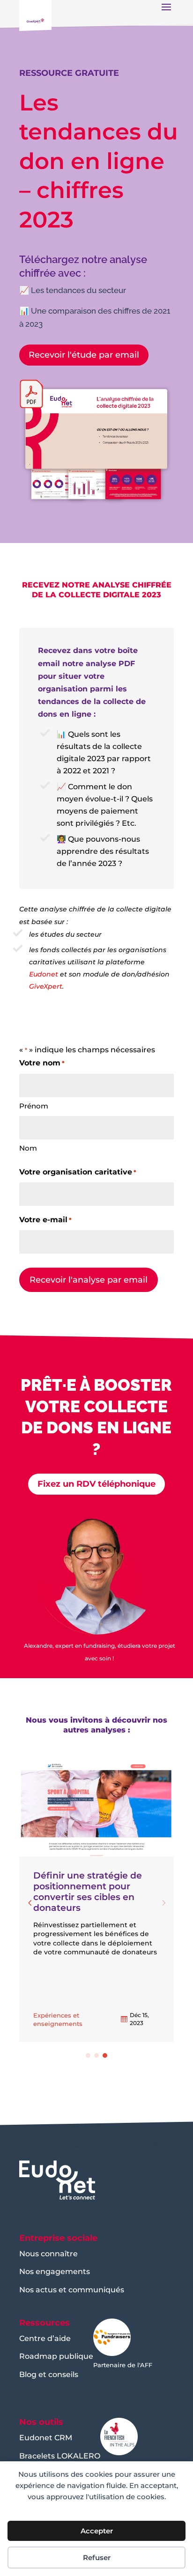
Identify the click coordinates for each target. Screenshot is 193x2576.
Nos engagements (55, 2271)
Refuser (97, 2558)
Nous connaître (48, 2254)
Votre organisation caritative (78, 1172)
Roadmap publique (56, 2356)
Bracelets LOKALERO (60, 2456)
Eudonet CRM (46, 2438)
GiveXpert (46, 986)
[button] (30, 1903)
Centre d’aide (45, 2338)
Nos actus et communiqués (72, 2290)
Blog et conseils (49, 2374)
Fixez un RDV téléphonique (96, 1484)
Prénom (34, 1106)
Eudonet (44, 974)
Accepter (97, 2531)
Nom (28, 1148)
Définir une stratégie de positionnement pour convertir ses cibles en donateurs (88, 1891)
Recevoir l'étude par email (84, 355)
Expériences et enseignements (58, 2019)
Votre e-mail (45, 1220)
